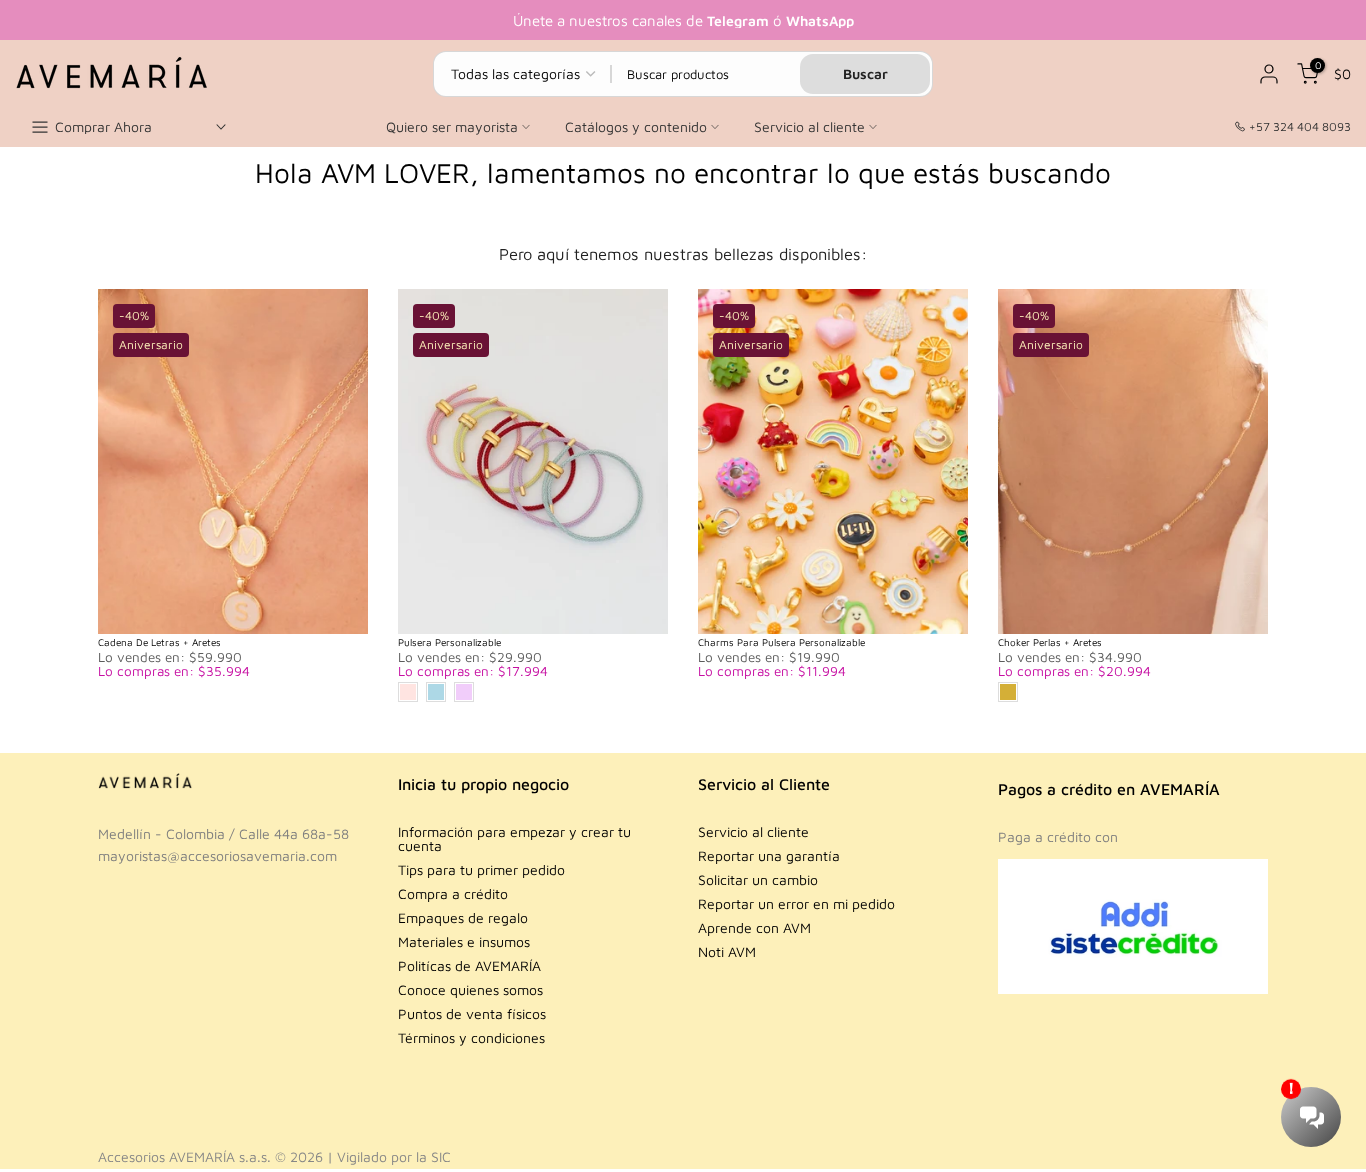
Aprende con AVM (754, 927)
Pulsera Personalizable (449, 642)
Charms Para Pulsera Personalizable (781, 642)
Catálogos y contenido (636, 126)
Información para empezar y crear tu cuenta (514, 838)
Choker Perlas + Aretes (1050, 642)
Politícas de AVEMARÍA (469, 965)
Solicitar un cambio (758, 879)
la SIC (433, 1156)
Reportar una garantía (769, 855)
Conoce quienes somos (470, 989)
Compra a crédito (453, 893)
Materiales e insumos (464, 941)
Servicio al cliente (809, 126)
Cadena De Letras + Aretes (159, 642)
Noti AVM (727, 951)
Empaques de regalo (463, 917)
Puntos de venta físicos (472, 1013)
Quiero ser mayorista (452, 126)
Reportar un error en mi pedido (796, 903)
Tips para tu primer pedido (481, 869)
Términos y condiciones (471, 1037)
